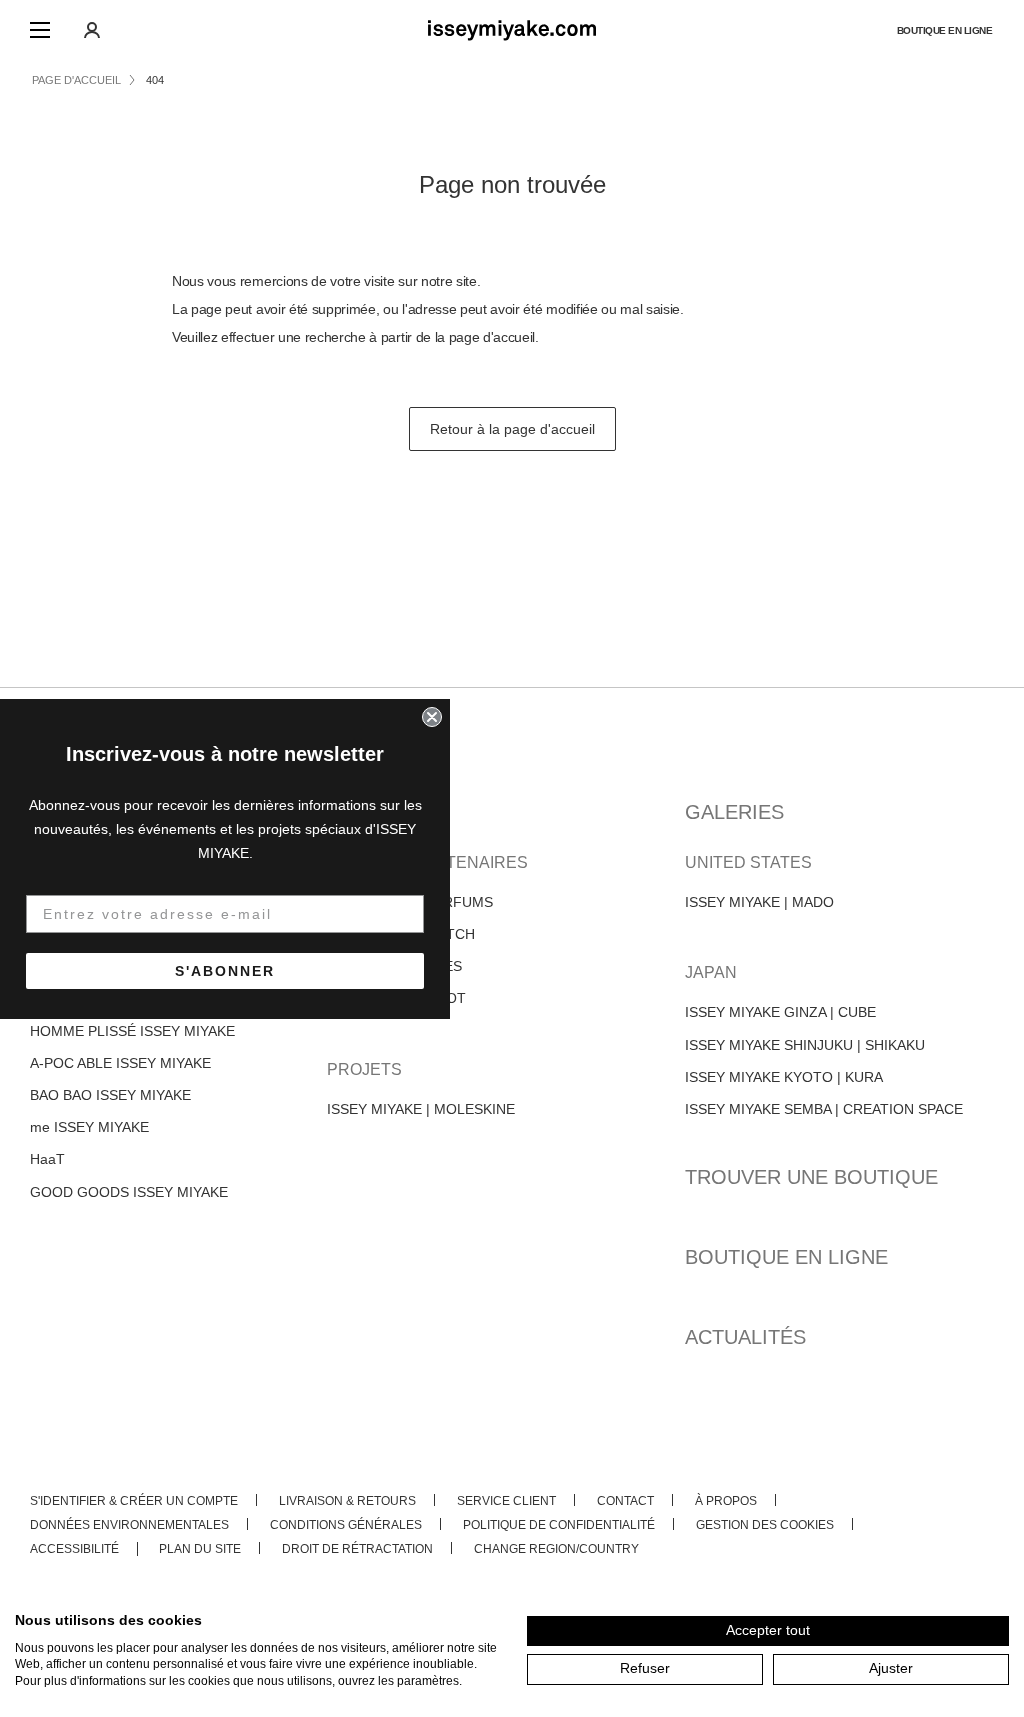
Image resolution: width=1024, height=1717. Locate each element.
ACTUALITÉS (745, 1337)
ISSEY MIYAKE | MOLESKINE (421, 1109)
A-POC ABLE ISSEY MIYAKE (120, 1063)
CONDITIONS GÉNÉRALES (346, 1525)
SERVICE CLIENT (506, 1501)
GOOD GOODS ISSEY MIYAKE (129, 1192)
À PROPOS (726, 1501)
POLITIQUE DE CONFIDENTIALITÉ (559, 1525)
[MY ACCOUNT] (92, 30)
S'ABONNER (225, 971)
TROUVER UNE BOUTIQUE (811, 1177)
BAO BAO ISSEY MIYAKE (110, 1095)
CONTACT (625, 1501)
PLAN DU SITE (200, 1549)
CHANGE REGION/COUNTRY (556, 1549)
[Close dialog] (432, 717)
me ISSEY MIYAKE (89, 1127)
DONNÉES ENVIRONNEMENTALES (129, 1525)
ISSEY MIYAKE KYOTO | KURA (784, 1077)
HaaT (47, 1159)
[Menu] (40, 30)
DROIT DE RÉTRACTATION (357, 1549)
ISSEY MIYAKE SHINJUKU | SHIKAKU (805, 1045)
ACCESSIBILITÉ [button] (74, 1549)
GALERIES (734, 812)
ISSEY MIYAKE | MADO (759, 902)
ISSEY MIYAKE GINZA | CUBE (780, 1012)
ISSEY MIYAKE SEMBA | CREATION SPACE (824, 1109)
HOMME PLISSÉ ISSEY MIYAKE (132, 1031)
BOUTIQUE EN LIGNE (945, 30)
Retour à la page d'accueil (512, 429)
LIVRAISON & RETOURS (347, 1501)
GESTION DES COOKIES (765, 1525)
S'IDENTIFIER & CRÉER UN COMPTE (134, 1501)
